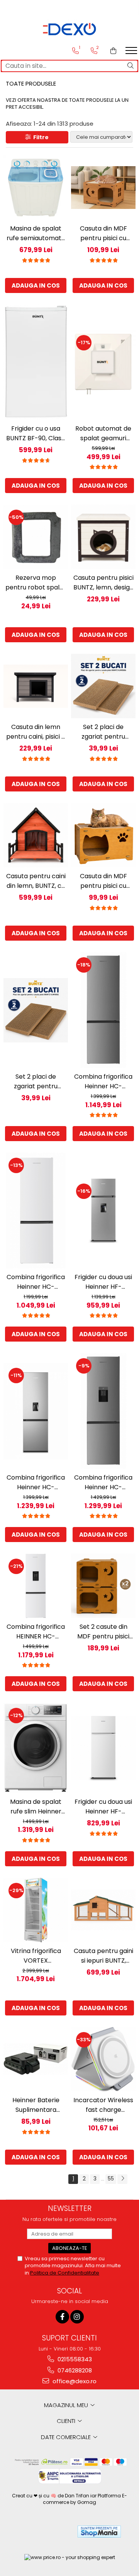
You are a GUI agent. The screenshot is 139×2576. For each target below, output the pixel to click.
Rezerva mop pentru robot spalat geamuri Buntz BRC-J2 (36, 583)
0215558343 (74, 2359)
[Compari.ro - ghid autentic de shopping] (43, 2531)
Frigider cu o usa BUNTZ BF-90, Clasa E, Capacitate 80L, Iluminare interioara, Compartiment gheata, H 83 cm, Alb (36, 434)
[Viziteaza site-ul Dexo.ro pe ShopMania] (99, 2531)
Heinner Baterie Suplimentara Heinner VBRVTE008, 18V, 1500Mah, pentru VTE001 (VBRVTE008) (36, 2105)
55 (111, 2179)
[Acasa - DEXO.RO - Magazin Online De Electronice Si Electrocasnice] (69, 29)
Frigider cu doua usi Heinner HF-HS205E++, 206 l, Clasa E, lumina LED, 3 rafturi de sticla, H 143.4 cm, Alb (103, 1807)
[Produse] (132, 53)
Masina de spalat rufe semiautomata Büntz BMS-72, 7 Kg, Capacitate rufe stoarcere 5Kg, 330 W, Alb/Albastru (36, 233)
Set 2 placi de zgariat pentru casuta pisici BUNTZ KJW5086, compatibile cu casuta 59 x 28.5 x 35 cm (103, 732)
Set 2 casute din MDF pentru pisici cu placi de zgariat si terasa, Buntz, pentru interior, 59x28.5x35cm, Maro (103, 1632)
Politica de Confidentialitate (65, 2273)
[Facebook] (62, 2317)
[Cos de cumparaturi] (113, 51)
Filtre (40, 137)
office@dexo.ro (74, 2381)
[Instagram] (77, 2317)
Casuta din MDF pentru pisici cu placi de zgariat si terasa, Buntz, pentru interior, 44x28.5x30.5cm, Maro (103, 881)
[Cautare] (131, 66)
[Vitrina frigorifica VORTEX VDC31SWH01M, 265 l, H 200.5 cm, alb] (36, 1910)
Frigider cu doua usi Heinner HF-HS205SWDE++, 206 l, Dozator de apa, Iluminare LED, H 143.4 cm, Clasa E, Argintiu (103, 1282)
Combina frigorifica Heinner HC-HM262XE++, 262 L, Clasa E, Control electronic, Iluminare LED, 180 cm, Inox (103, 1082)
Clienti (67, 2421)
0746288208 (74, 2370)
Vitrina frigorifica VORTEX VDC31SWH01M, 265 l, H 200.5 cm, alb (36, 1956)
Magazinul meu (67, 2405)
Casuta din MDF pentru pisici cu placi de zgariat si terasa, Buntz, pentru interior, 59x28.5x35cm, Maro (103, 233)
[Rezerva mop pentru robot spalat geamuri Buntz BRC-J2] (36, 537)
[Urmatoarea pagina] (122, 2179)
